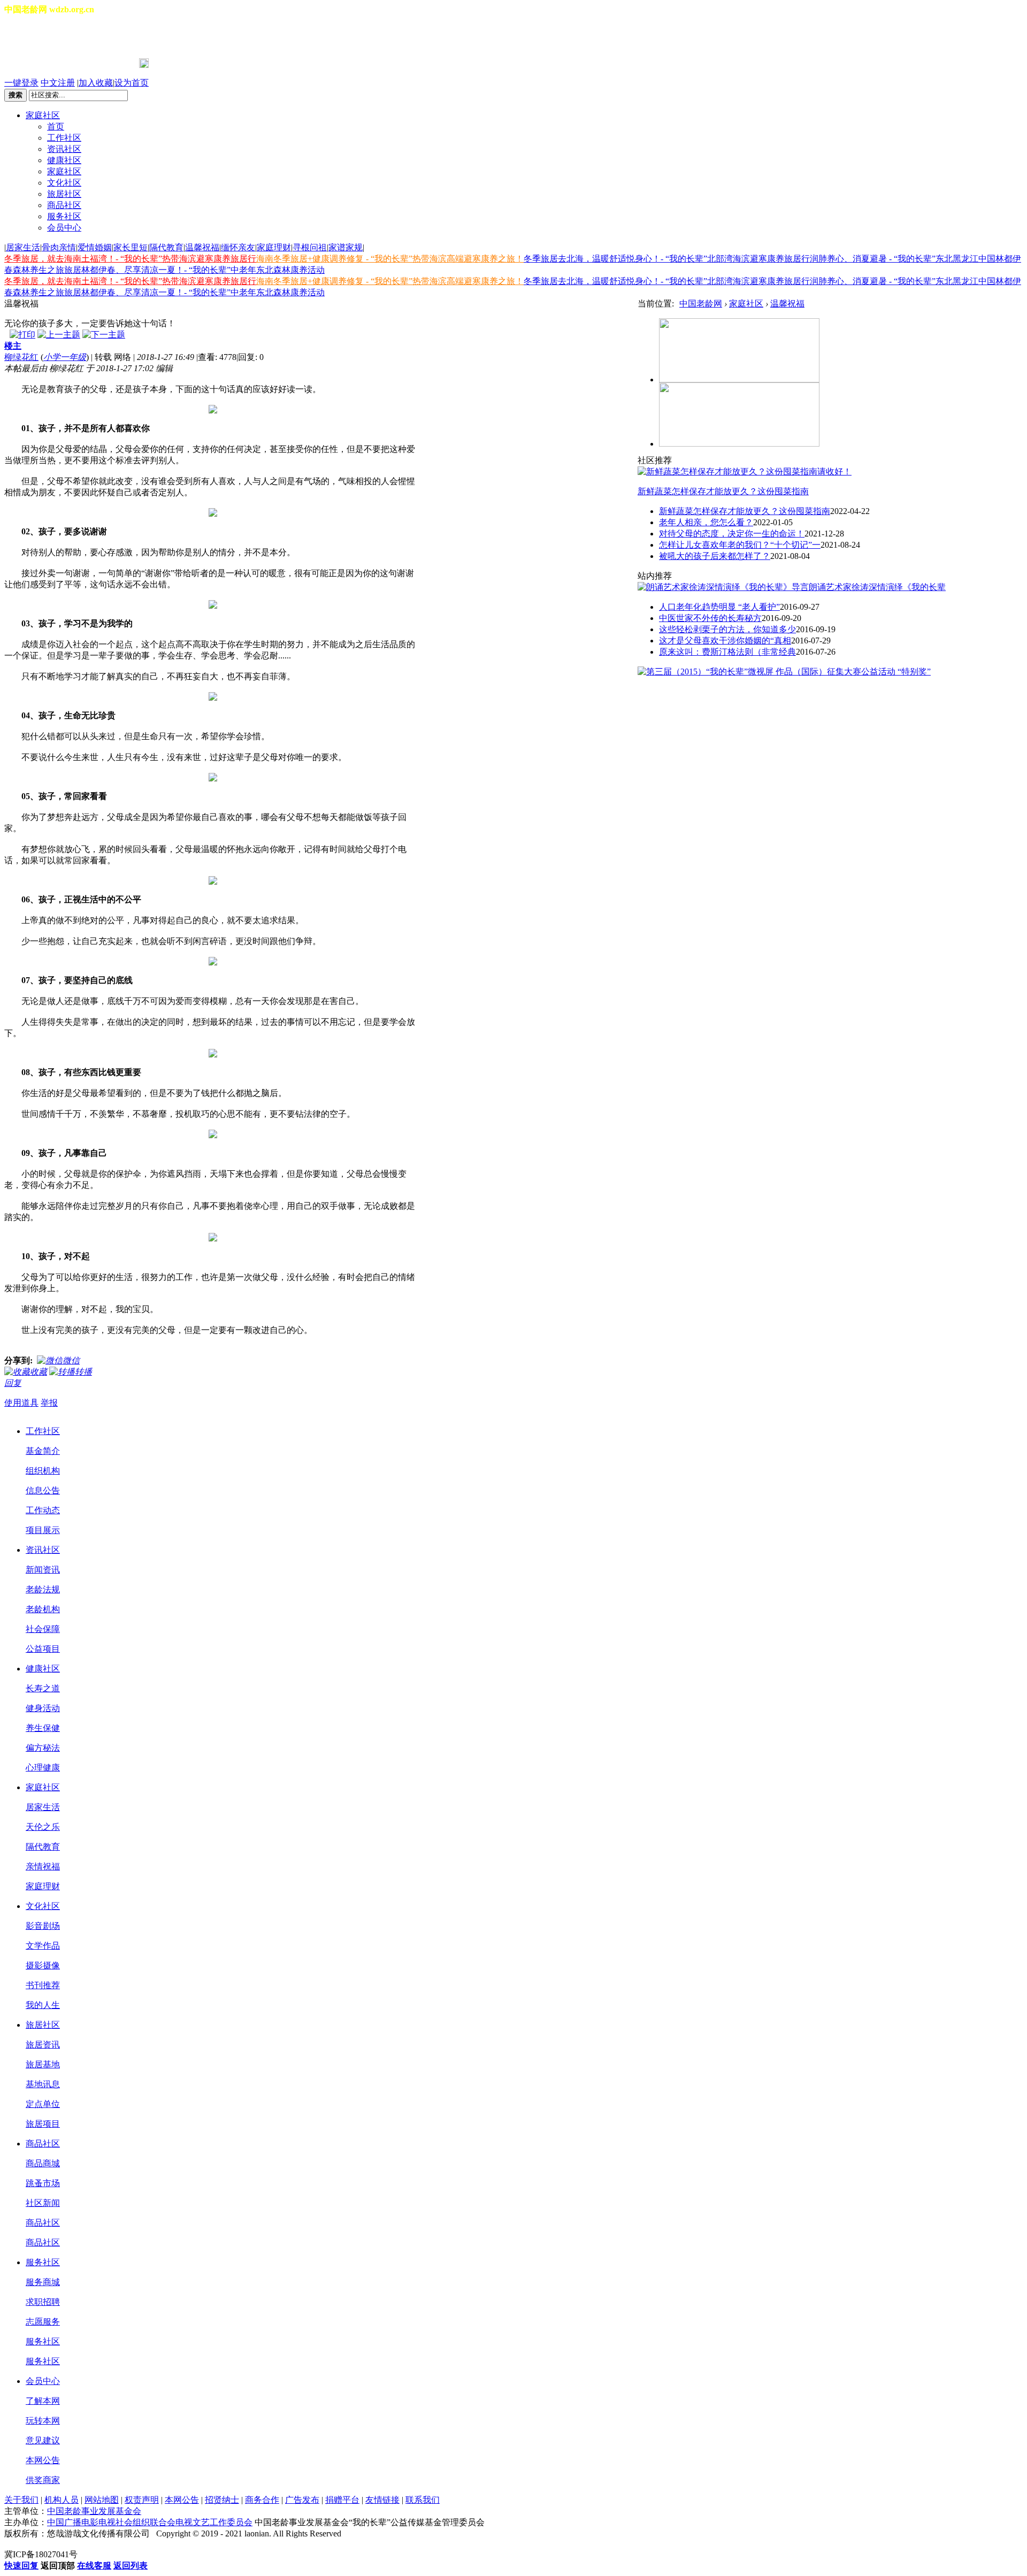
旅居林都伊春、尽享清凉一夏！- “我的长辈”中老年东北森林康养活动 (194, 270)
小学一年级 (65, 357)
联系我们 (423, 2500)
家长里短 (131, 247)
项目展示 (43, 1530)
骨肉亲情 (59, 247)
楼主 (13, 346)
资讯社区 (64, 149)
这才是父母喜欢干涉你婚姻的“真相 (725, 641)
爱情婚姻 (95, 247)
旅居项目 (43, 2124)
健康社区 (64, 160)
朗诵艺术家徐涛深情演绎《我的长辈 (877, 587)
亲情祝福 (43, 1866)
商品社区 (64, 205)
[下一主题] (104, 335)
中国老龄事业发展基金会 (94, 2511)
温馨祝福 (202, 247)
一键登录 (21, 83)
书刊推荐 (43, 1985)
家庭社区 (43, 115)
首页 (56, 126)
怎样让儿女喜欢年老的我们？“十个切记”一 (740, 545)
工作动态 (43, 1510)
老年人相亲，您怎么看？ (706, 522)
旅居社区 (64, 194)
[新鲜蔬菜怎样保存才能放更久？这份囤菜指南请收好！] (745, 471)
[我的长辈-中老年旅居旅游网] (739, 444)
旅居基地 (43, 2064)
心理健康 (43, 1768)
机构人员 (62, 2500)
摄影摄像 (43, 1965)
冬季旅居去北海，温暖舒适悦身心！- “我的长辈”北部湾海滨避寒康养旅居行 (667, 259)
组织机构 (43, 1471)
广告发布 (302, 2500)
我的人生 (43, 2005)
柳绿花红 (21, 357)
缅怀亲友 (238, 247)
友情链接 (382, 2500)
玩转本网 (43, 2421)
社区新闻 (43, 2203)
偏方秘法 (43, 1748)
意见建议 (43, 2440)
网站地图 (102, 2500)
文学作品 (43, 1946)
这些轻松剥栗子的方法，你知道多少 (727, 629)
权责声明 (142, 2500)
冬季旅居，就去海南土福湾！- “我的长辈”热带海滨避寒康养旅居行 (130, 259)
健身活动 (43, 1708)
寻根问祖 (310, 247)
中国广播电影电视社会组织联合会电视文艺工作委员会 (150, 2522)
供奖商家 (43, 2480)
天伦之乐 (43, 1827)
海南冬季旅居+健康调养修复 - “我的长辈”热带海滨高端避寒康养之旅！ (390, 259)
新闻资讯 (43, 1570)
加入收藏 (96, 83)
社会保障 (43, 1629)
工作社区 (64, 138)
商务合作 (262, 2500)
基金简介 (43, 1451)
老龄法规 (43, 1589)
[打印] (22, 335)
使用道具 (21, 1403)
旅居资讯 (43, 2045)
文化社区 (64, 183)
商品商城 (43, 2163)
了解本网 (43, 2401)
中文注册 (58, 83)
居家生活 (23, 247)
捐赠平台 (342, 2500)
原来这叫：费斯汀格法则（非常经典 (727, 652)
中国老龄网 (701, 304)
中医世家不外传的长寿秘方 (710, 618)
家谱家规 (346, 247)
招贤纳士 (222, 2500)
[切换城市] (34, 37)
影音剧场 (43, 1926)
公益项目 (43, 1649)
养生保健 (43, 1728)
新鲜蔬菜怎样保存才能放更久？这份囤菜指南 (723, 491)
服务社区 (64, 216)
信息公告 (43, 1490)
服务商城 (43, 2282)
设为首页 (132, 83)
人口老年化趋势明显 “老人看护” (719, 607)
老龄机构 (43, 1609)
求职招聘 (43, 2302)
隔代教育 (166, 247)
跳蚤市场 (43, 2183)
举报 (49, 1403)
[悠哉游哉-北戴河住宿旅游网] (739, 379)
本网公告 (43, 2460)
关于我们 (21, 2500)
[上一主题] (59, 335)
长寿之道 (43, 1688)
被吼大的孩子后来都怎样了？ (715, 556)
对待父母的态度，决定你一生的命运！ (732, 534)
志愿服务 (43, 2322)
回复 (13, 1383)
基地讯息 (43, 2084)
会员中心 (64, 228)
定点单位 (43, 2104)
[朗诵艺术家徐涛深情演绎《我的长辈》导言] (723, 587)
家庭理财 (274, 247)
